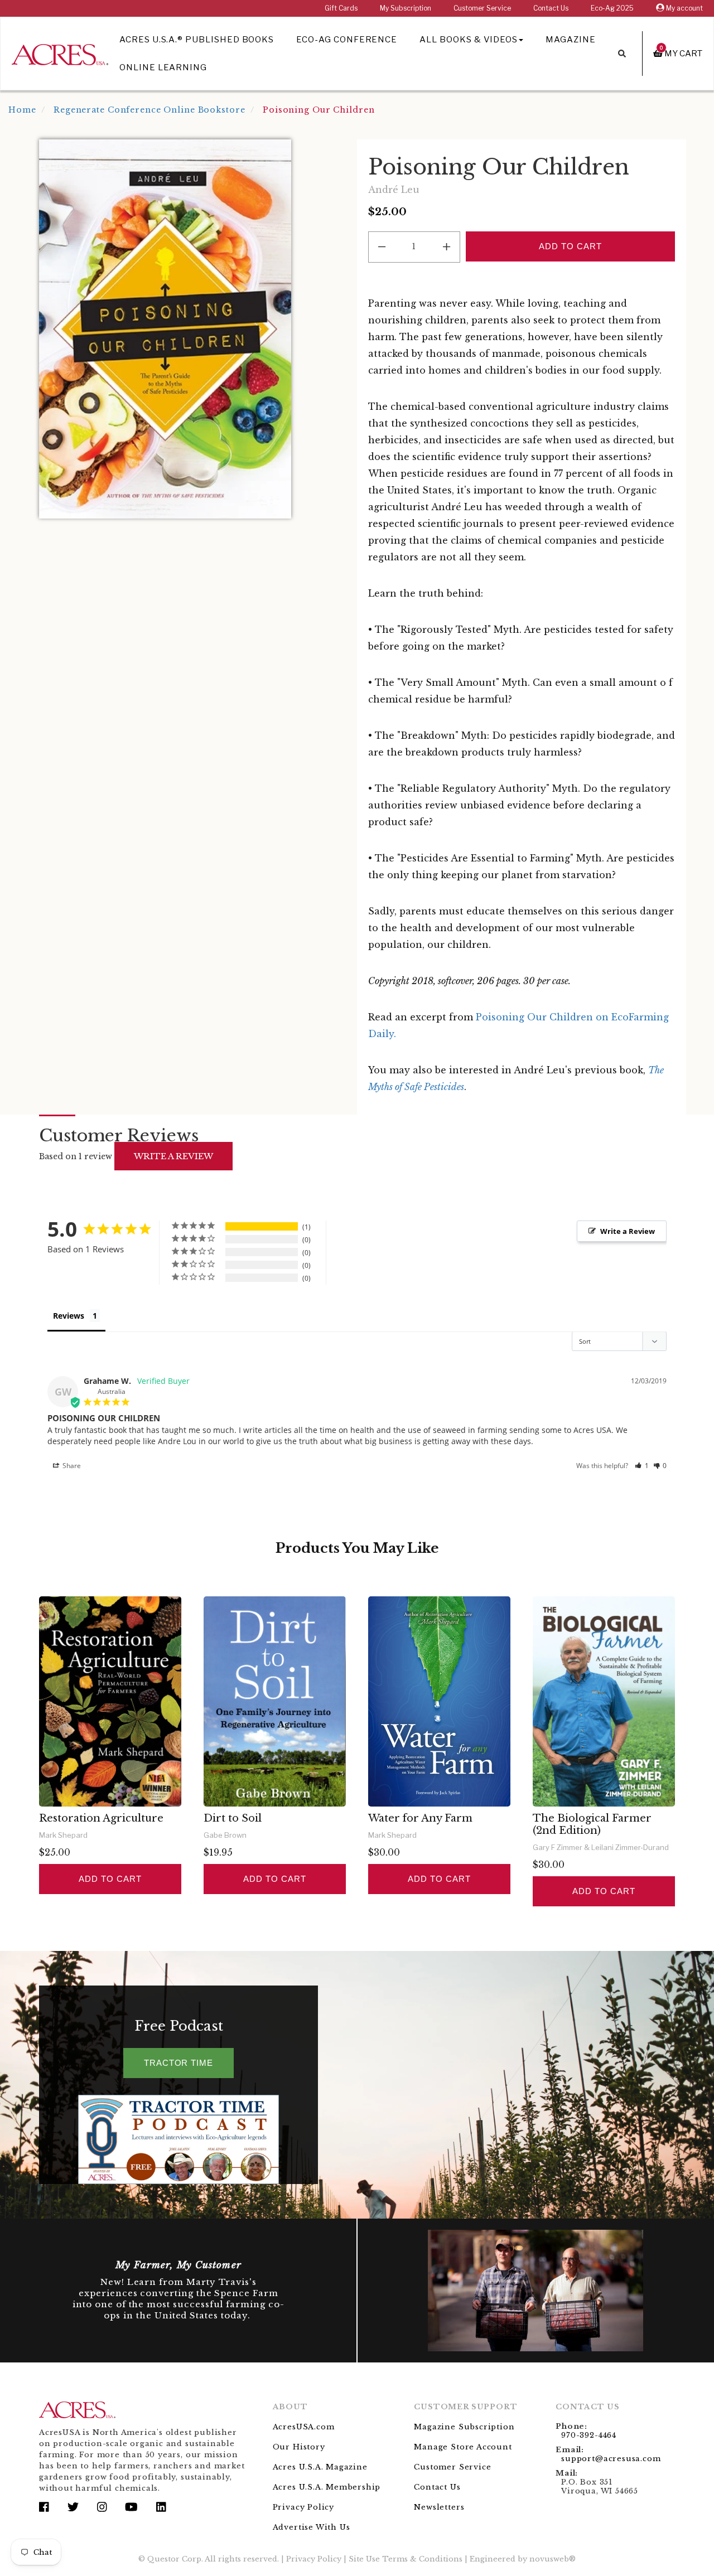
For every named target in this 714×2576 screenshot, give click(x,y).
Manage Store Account (463, 2447)
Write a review (173, 1156)
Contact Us (551, 8)
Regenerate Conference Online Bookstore (149, 110)
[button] (642, 1466)
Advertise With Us (312, 2527)
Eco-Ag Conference (347, 40)
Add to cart (110, 1879)
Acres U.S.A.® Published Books (197, 40)
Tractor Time (178, 2063)
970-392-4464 (589, 2435)
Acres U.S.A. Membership (327, 2487)
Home (22, 110)
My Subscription (406, 8)
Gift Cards (341, 8)
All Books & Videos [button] (469, 40)
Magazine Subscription (464, 2427)
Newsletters (439, 2507)
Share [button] (71, 1466)
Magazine (571, 40)
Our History (299, 2447)
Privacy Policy (303, 2507)
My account (684, 8)
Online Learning (163, 67)
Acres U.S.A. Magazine (320, 2467)
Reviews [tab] (69, 1316)
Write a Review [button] (628, 1231)
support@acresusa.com (611, 2459)
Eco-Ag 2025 (612, 8)
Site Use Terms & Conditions (406, 2559)
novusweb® (553, 2559)
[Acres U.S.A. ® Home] (60, 53)
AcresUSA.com (304, 2427)
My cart (681, 53)
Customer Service (482, 8)
